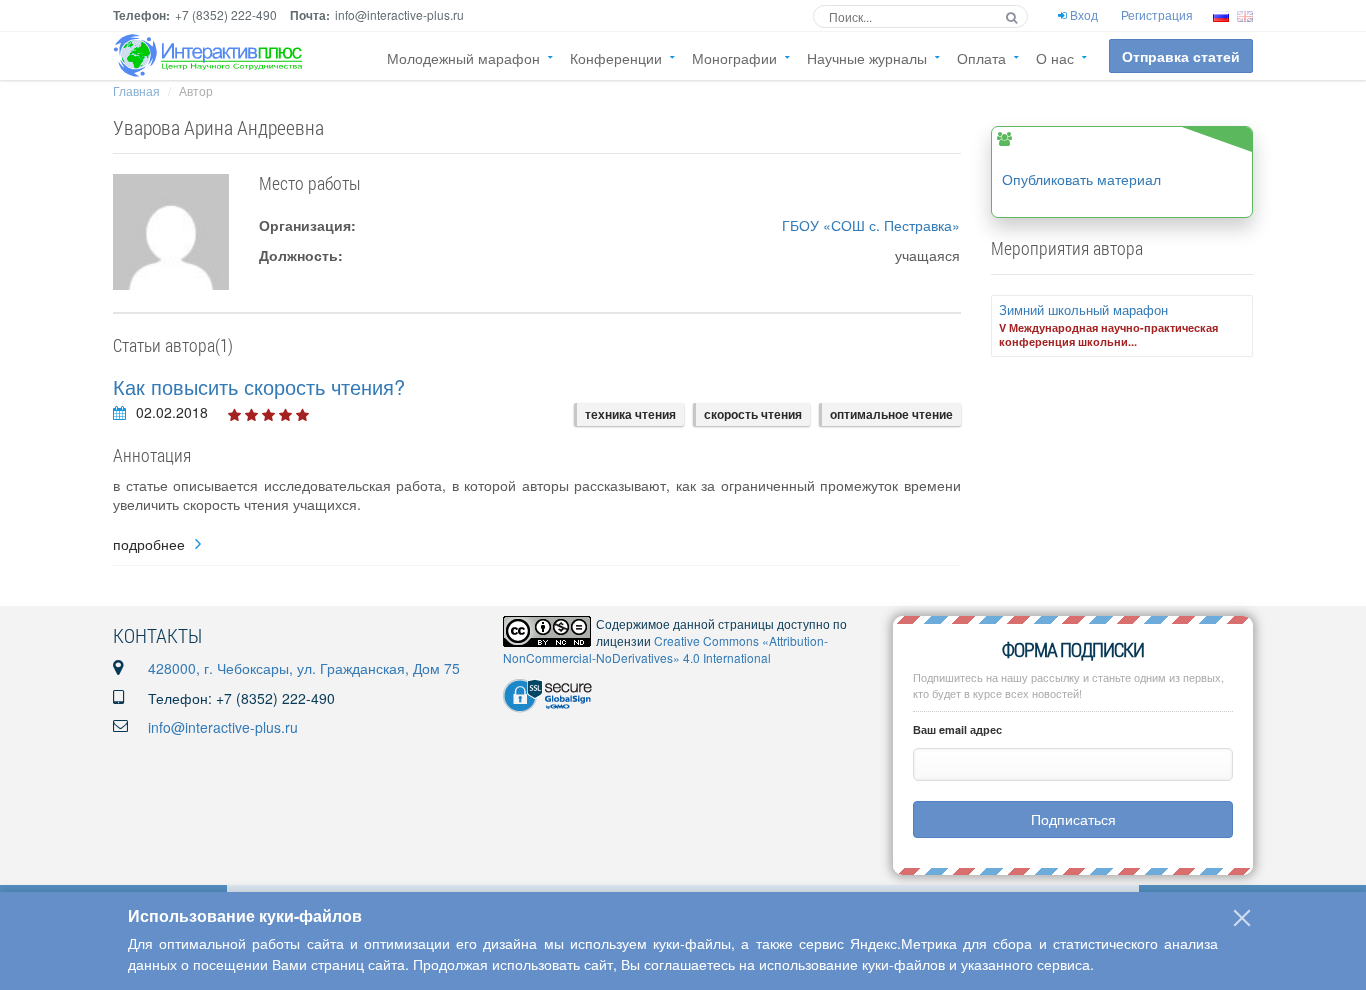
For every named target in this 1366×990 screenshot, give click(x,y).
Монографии (734, 58)
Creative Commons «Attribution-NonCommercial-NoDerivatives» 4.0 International (665, 649)
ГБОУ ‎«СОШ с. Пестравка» (871, 225)
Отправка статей (1181, 56)
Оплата (981, 58)
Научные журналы (867, 58)
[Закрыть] (1242, 918)
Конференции (616, 58)
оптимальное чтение (891, 414)
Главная (136, 90)
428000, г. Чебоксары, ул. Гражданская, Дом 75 (304, 668)
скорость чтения (753, 414)
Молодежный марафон (463, 58)
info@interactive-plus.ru (223, 727)
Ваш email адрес (957, 729)
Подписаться (1073, 819)
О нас (1055, 58)
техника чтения (630, 414)
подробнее (149, 544)
